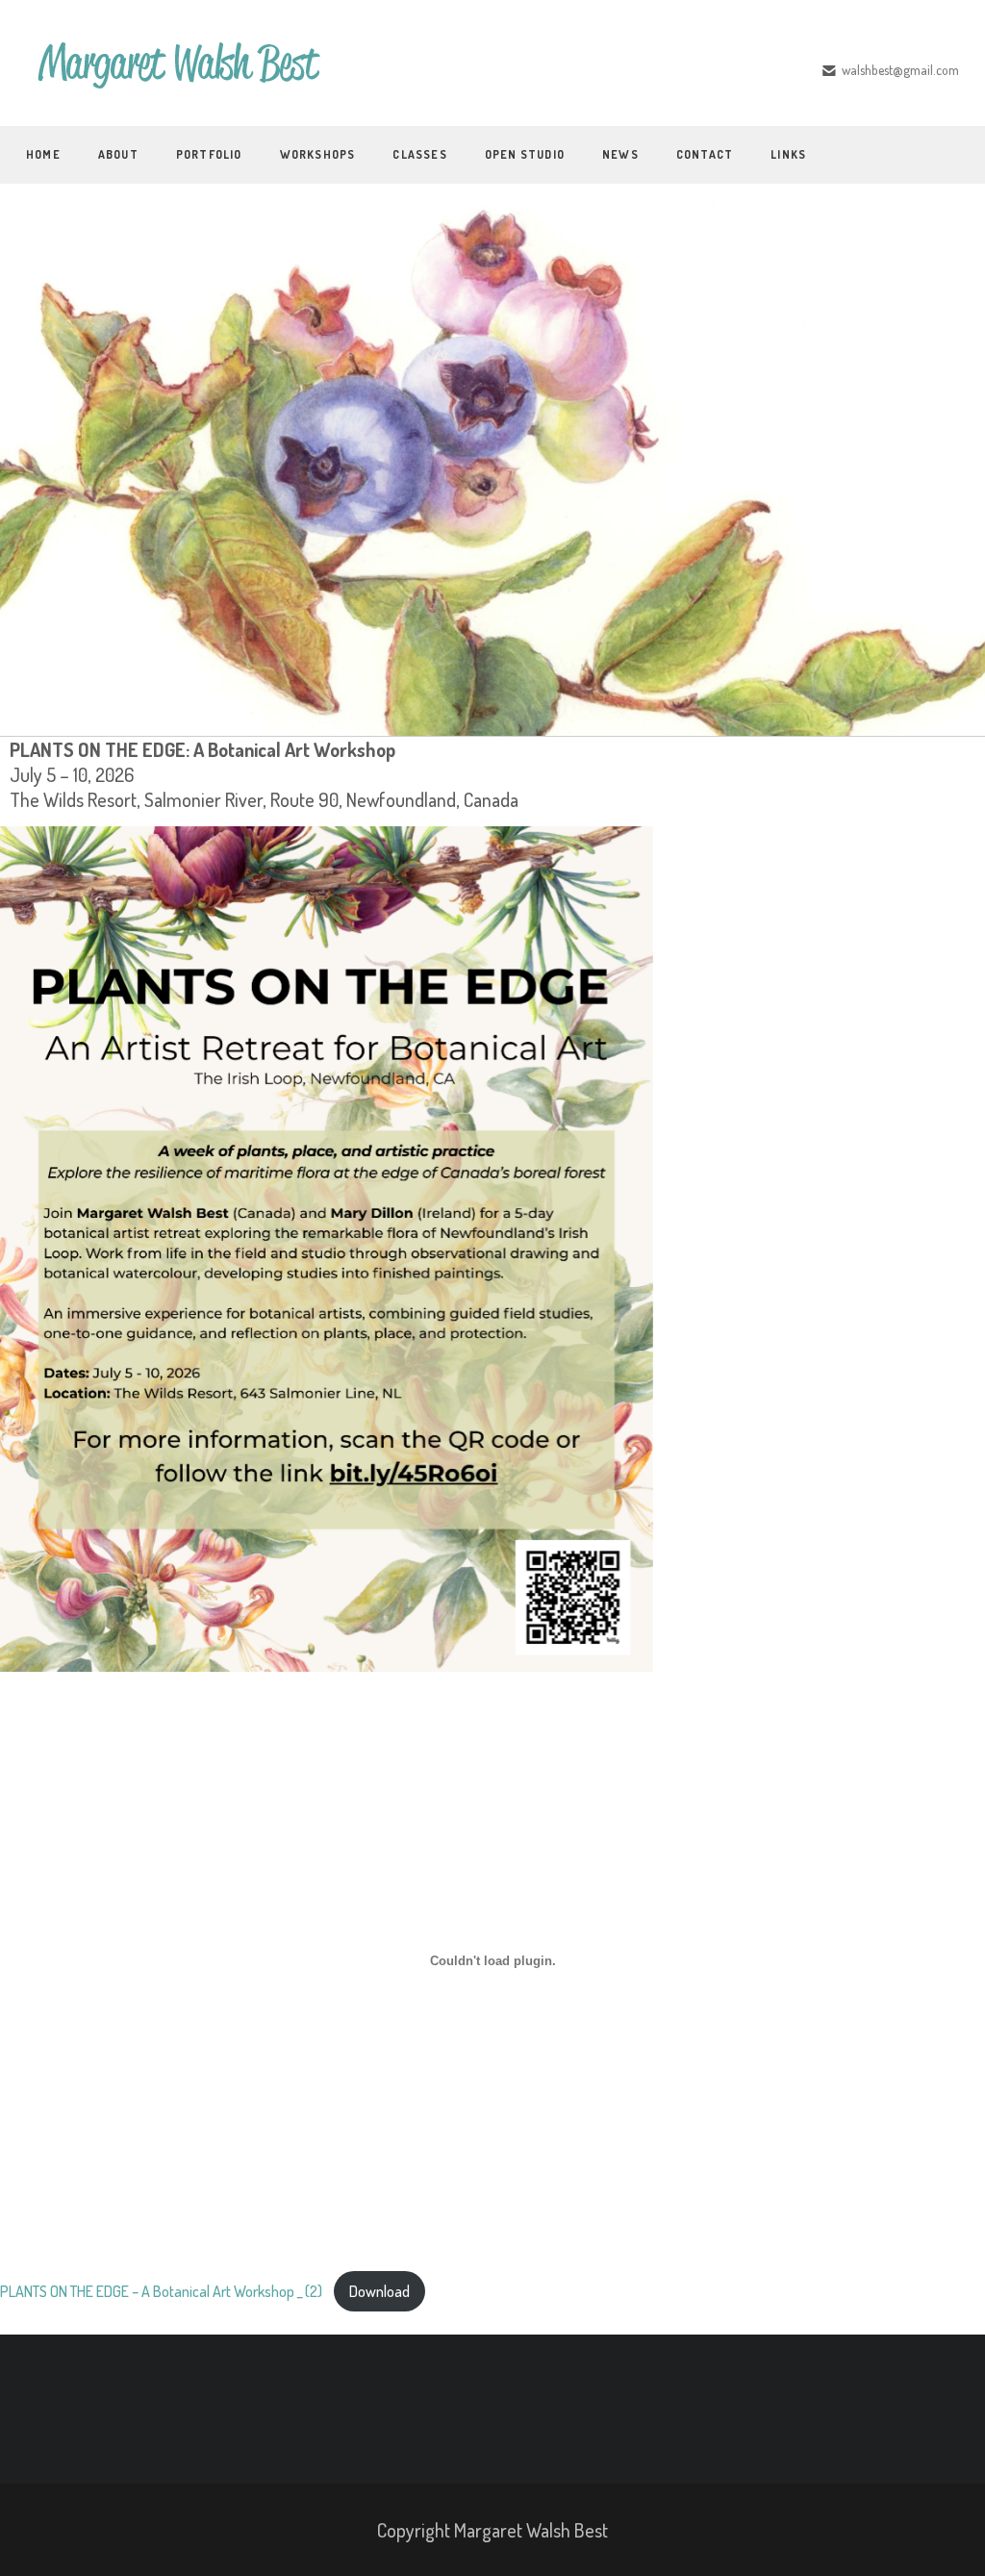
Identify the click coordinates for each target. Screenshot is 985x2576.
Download (379, 2291)
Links (788, 154)
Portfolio (209, 154)
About (118, 154)
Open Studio (525, 154)
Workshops (318, 154)
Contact (705, 154)
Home (43, 154)
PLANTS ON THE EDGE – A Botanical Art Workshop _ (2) (161, 2291)
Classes (419, 154)
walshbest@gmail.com (900, 70)
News (620, 154)
